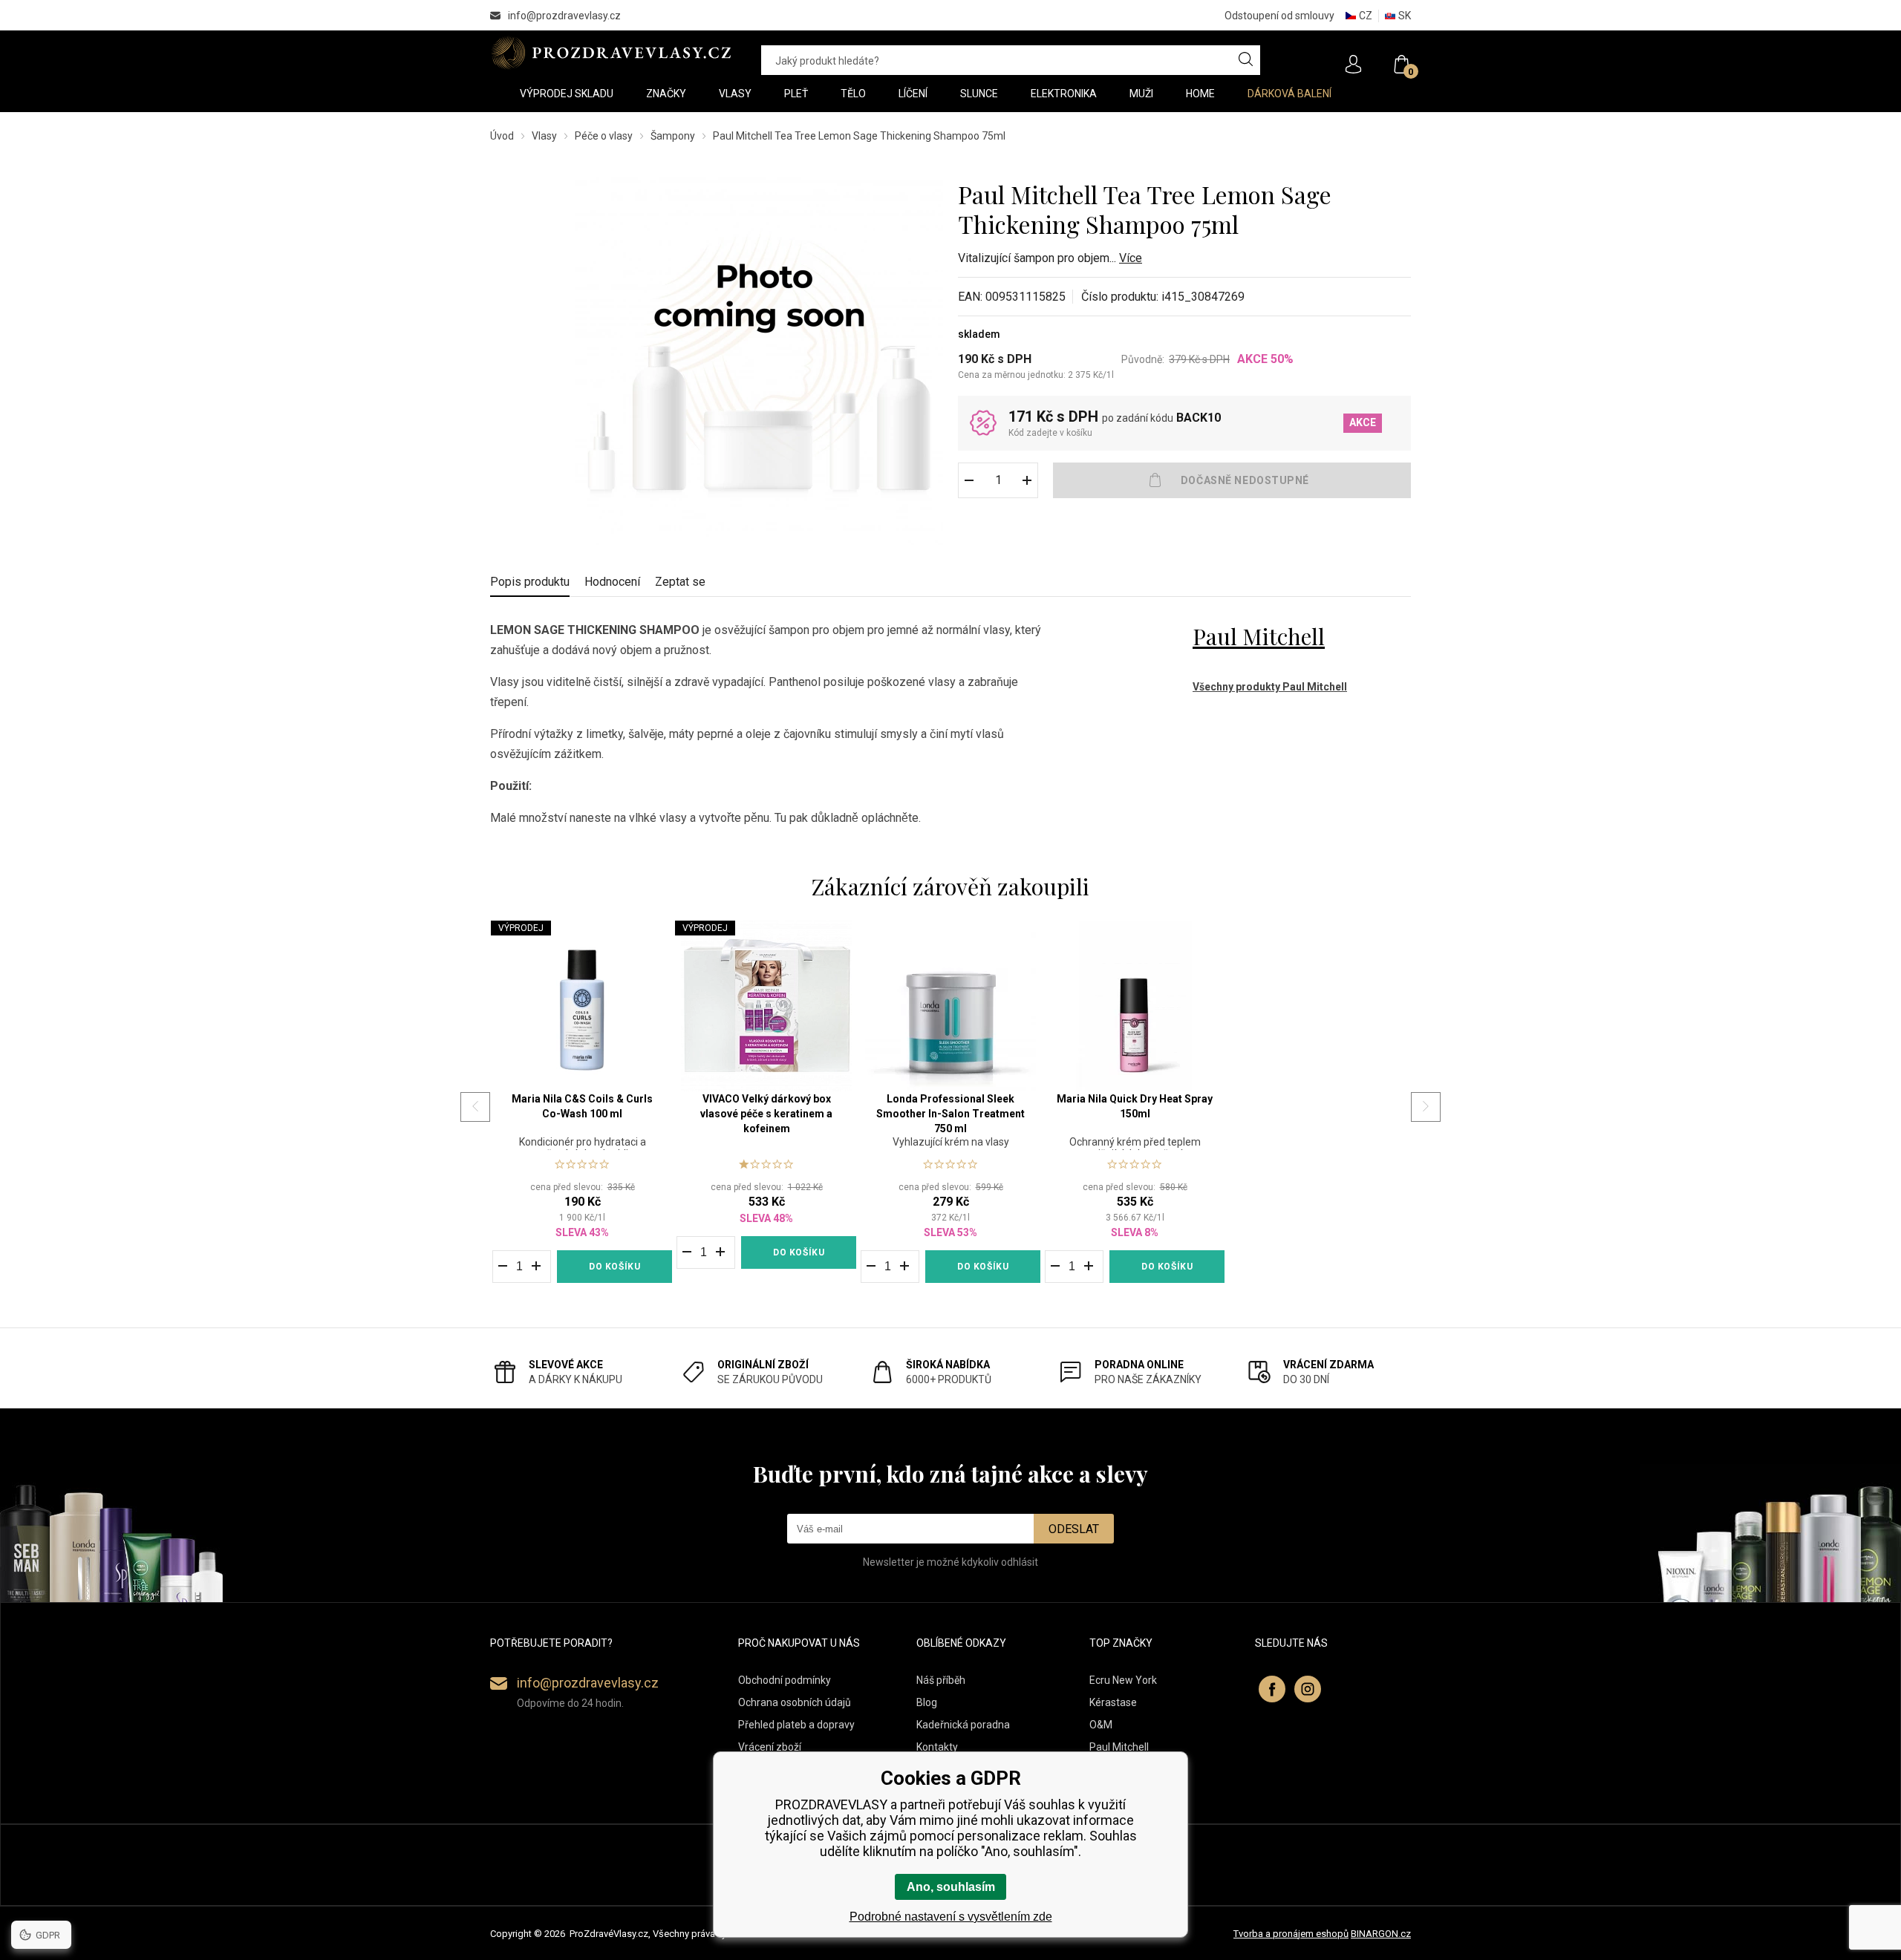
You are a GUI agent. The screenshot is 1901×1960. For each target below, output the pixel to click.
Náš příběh (941, 1680)
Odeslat (1074, 1529)
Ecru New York (1123, 1680)
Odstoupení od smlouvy (1279, 16)
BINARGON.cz (1381, 1934)
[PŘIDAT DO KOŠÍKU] (1232, 480)
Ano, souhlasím (951, 1887)
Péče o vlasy (604, 136)
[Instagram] (1308, 1689)
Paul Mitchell (1259, 636)
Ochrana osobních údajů (795, 1702)
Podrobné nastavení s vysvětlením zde (951, 1917)
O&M (1101, 1725)
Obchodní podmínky (785, 1680)
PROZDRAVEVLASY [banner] (611, 53)
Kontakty (937, 1747)
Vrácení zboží (770, 1747)
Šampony (673, 136)
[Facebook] (1272, 1689)
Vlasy (544, 136)
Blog (927, 1702)
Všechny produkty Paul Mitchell (1270, 687)
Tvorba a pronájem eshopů (1291, 1934)
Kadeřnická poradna (963, 1725)
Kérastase (1113, 1702)
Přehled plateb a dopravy (796, 1725)
